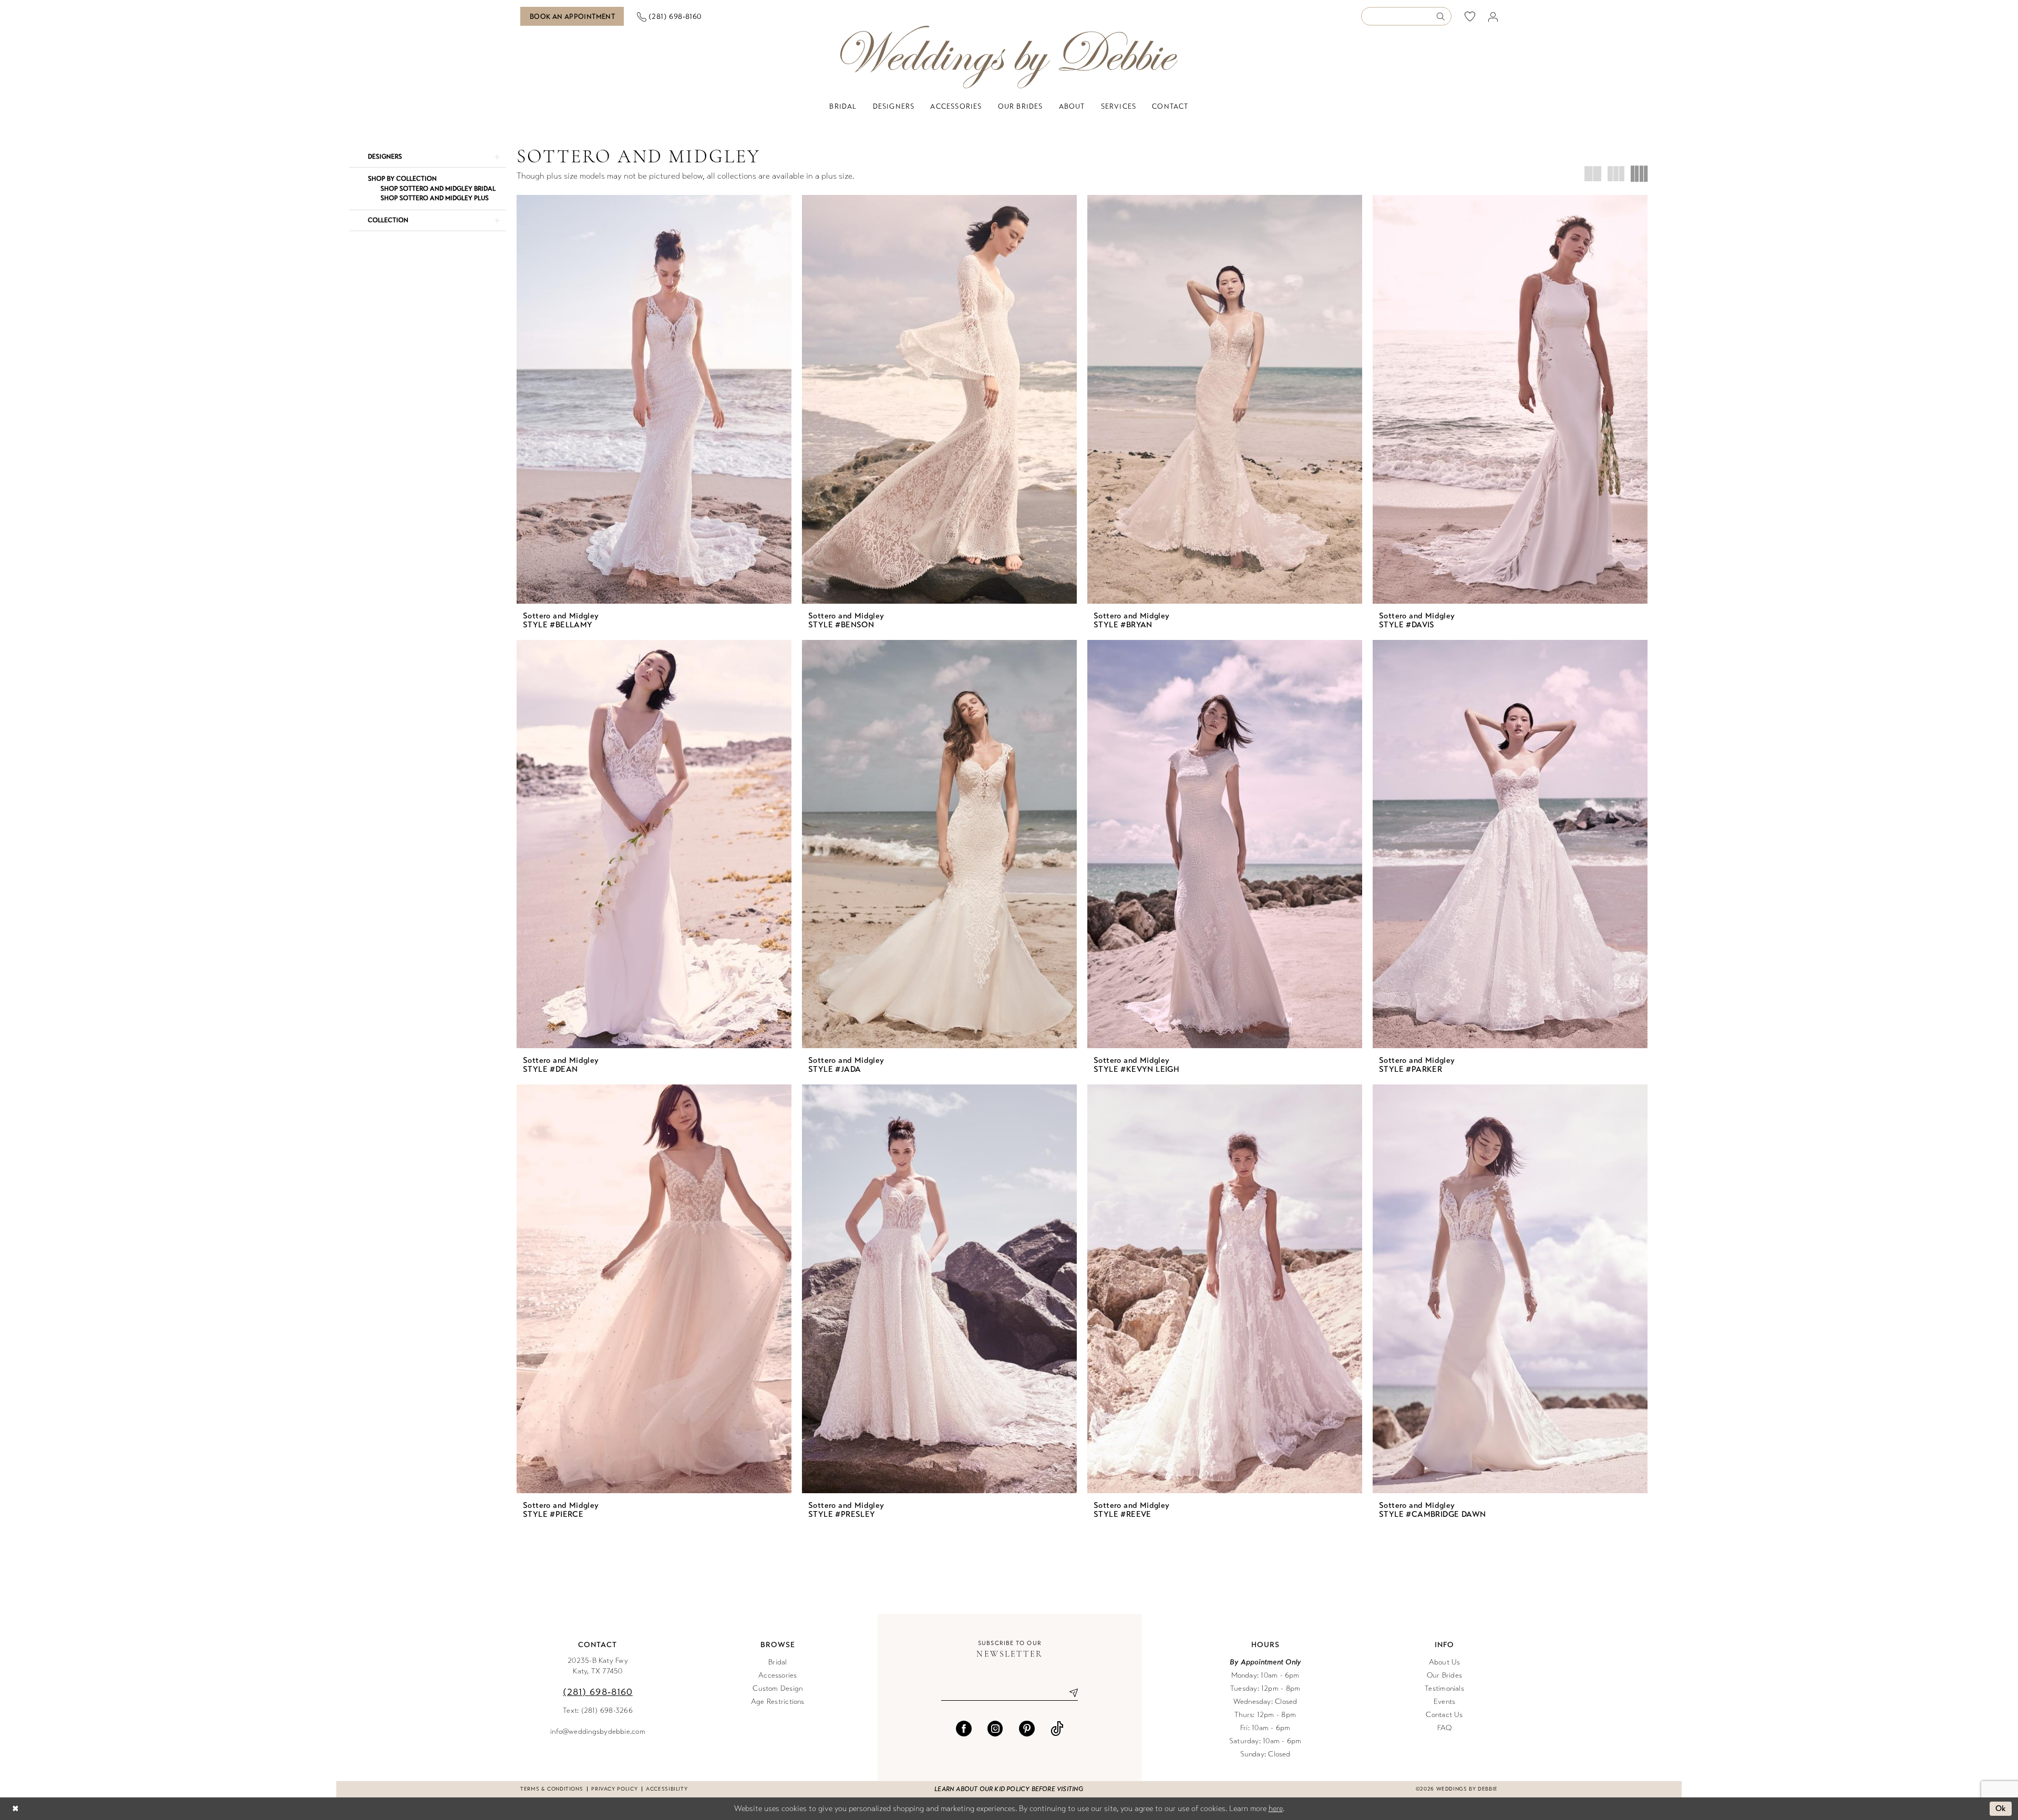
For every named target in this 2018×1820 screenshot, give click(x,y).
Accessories (778, 1675)
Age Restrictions (778, 1702)
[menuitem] (572, 16)
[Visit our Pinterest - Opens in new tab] (1027, 1729)
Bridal (778, 1662)
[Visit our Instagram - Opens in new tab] (995, 1729)
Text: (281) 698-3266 (598, 1710)
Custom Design (778, 1688)
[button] (1493, 17)
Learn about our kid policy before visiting (1009, 1789)
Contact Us (1444, 1715)
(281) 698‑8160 (598, 1692)
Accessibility (667, 1789)
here (1276, 1808)
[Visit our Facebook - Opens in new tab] (964, 1729)
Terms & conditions (552, 1789)
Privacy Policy (614, 1789)
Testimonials (1444, 1688)
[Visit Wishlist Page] (1470, 16)
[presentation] (654, 399)
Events (1444, 1702)
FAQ (1445, 1728)
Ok (2001, 1808)
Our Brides (1444, 1675)
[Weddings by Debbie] (1009, 57)
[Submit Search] (1444, 17)
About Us (1445, 1662)
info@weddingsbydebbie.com (598, 1731)
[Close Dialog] (15, 1809)
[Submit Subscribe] (1070, 1693)
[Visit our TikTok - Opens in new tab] (1057, 1729)
